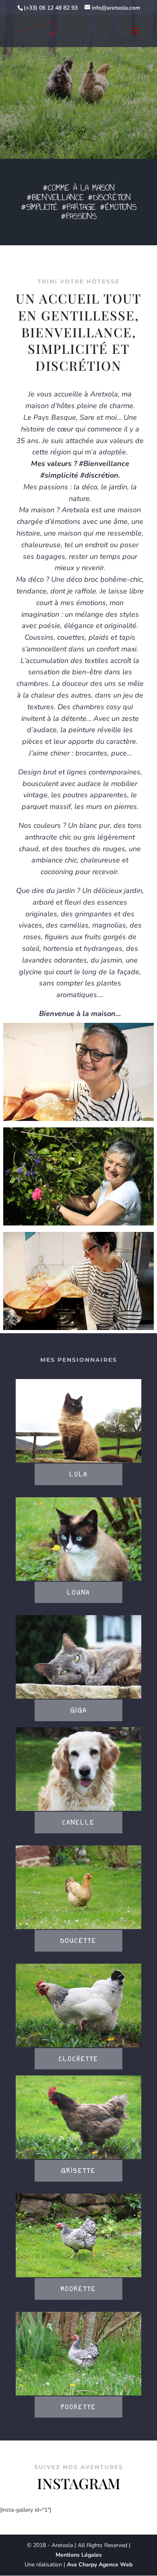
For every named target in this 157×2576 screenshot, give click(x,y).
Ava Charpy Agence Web (100, 2565)
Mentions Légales (79, 2555)
